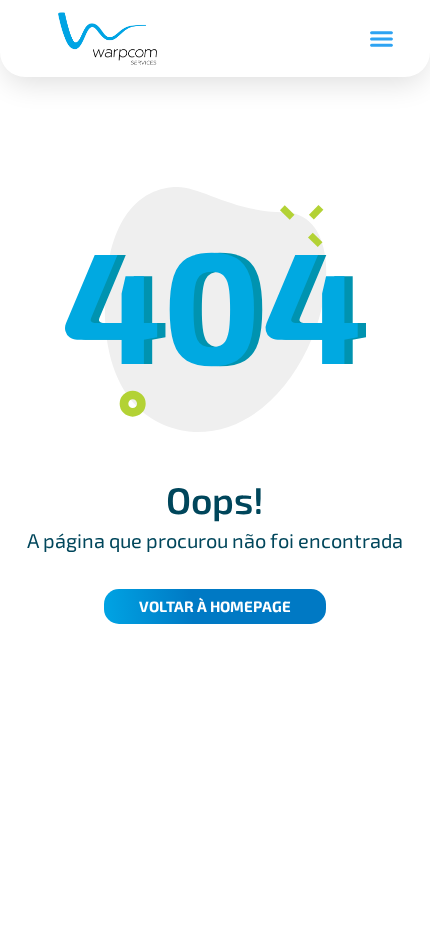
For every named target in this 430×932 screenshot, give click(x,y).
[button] (382, 39)
